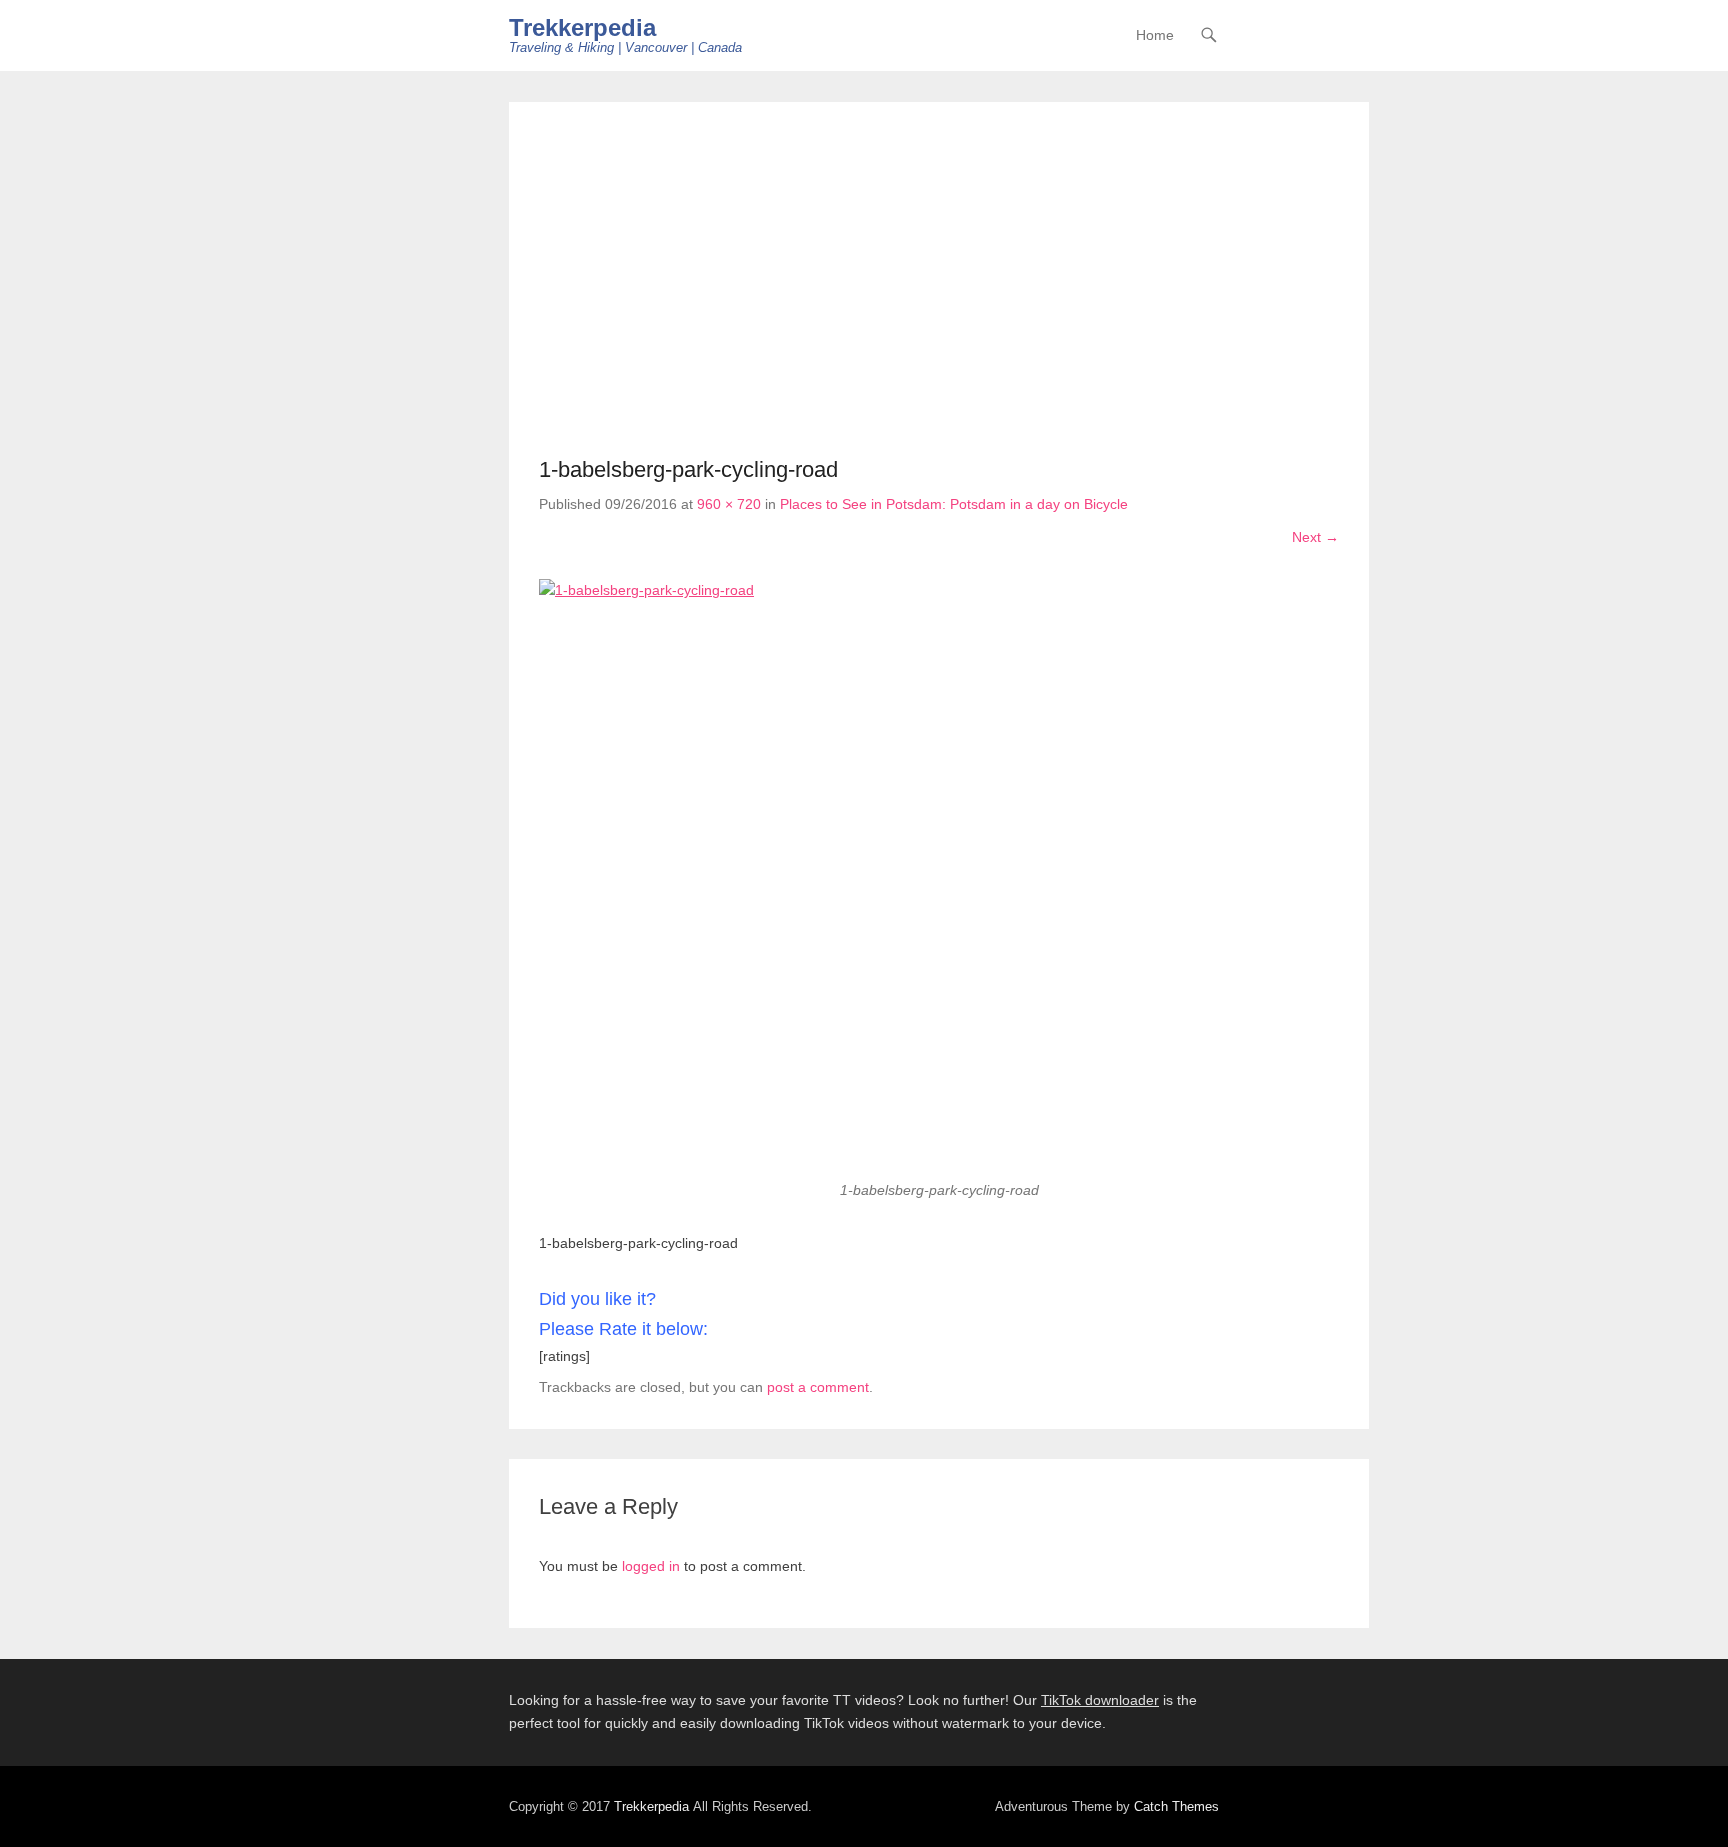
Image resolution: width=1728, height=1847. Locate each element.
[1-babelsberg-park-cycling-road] (939, 879)
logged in (651, 1566)
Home (1155, 35)
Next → (1315, 537)
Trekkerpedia (582, 27)
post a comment (818, 1387)
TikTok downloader (1100, 1700)
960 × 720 (729, 504)
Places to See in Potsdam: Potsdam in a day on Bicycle (954, 504)
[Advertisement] (939, 282)
